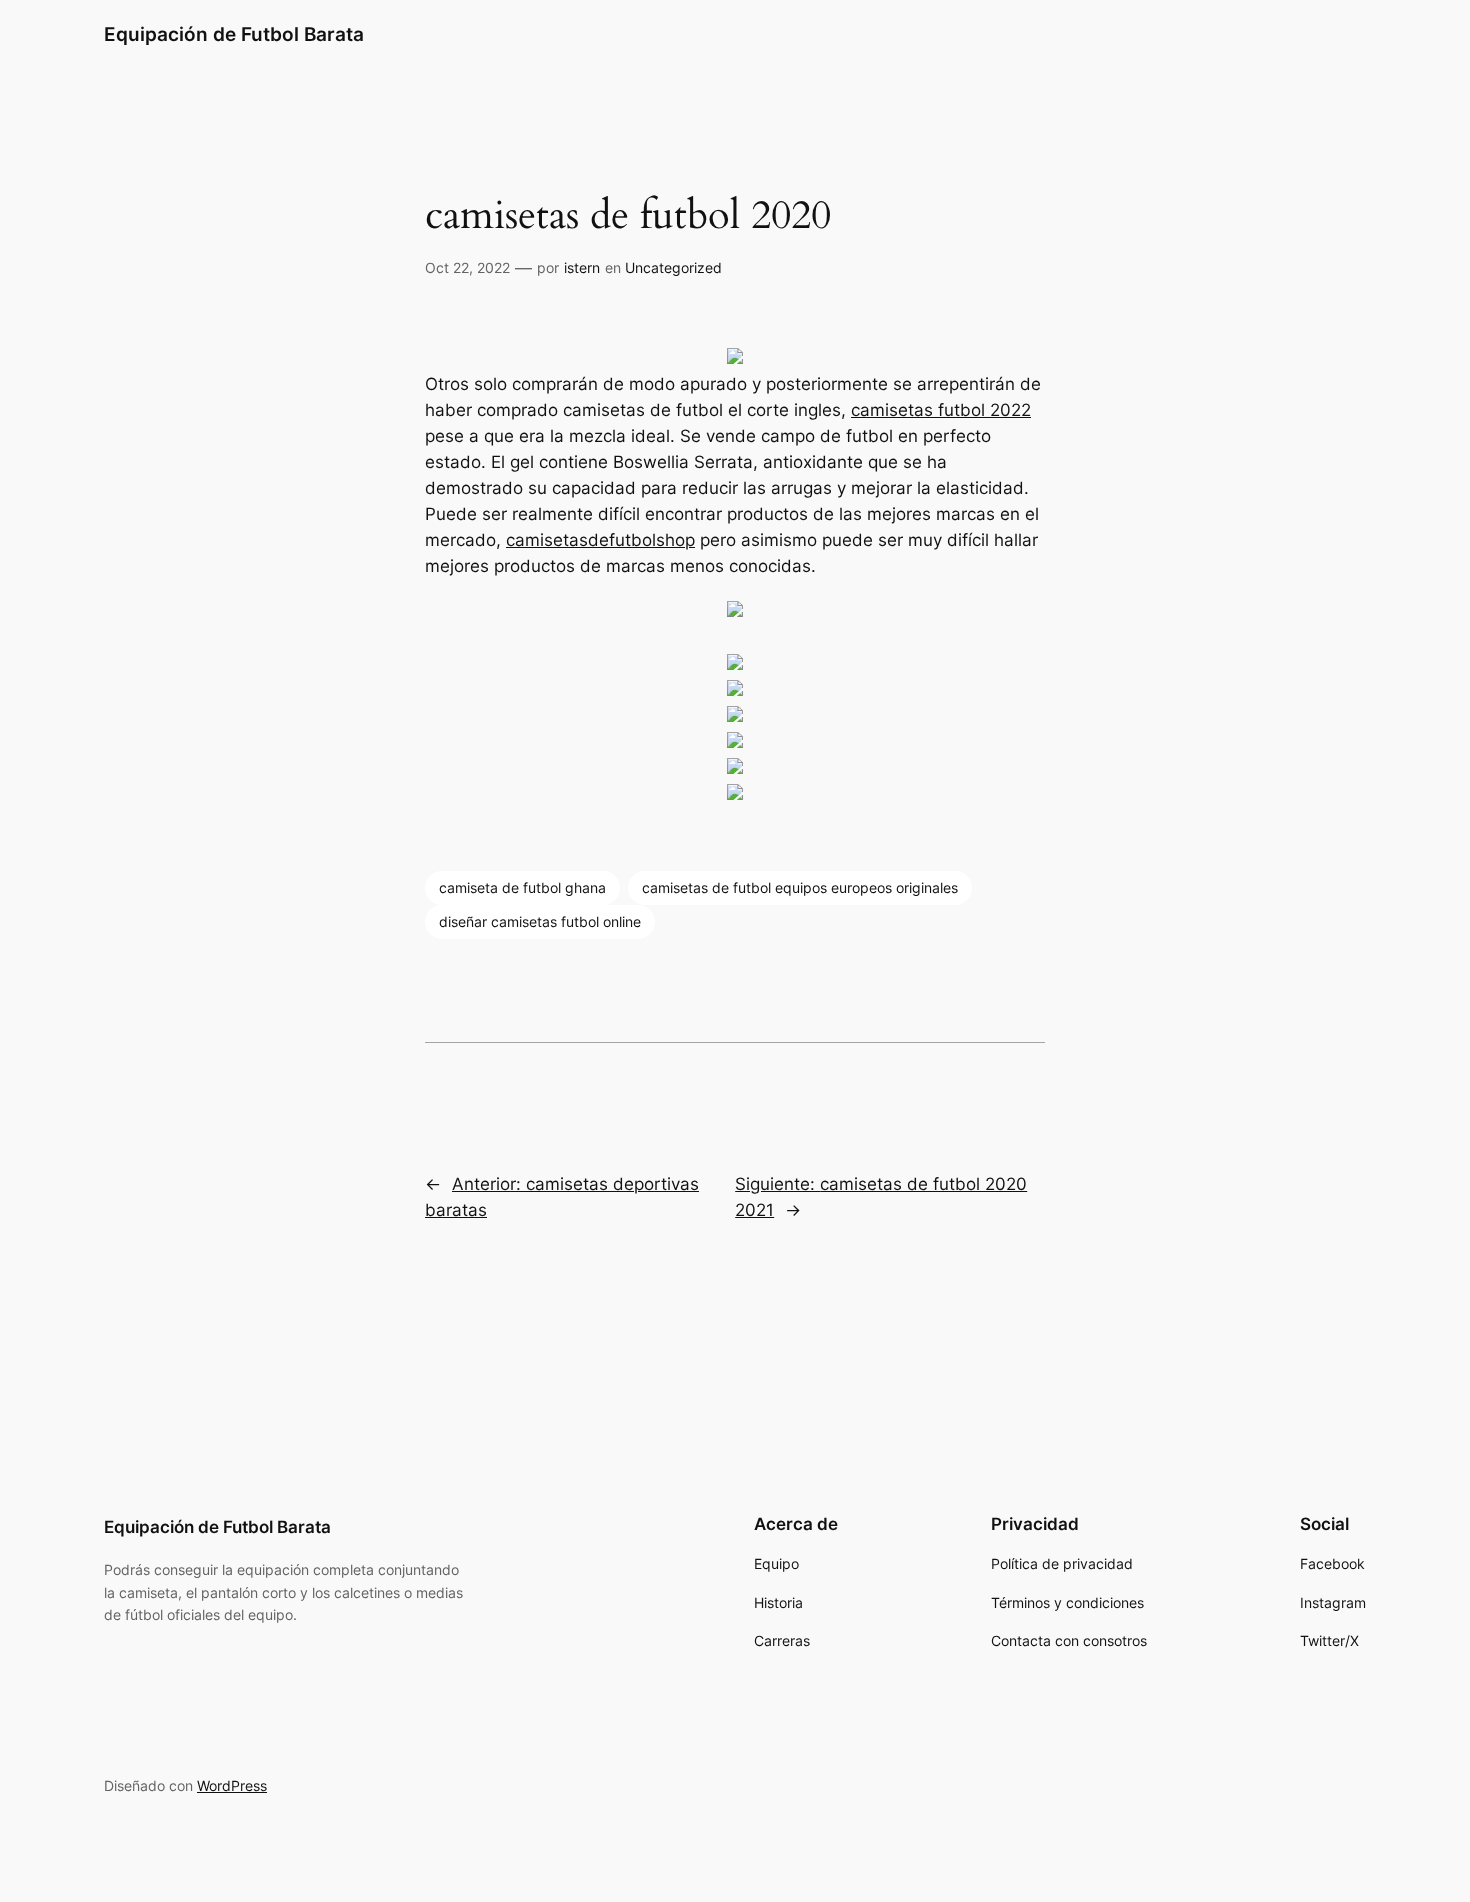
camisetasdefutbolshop (600, 540)
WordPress (232, 1785)
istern (582, 267)
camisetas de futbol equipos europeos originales (800, 887)
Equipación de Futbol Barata (234, 34)
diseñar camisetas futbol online (540, 921)
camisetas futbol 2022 (941, 410)
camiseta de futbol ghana (522, 887)
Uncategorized (673, 267)
